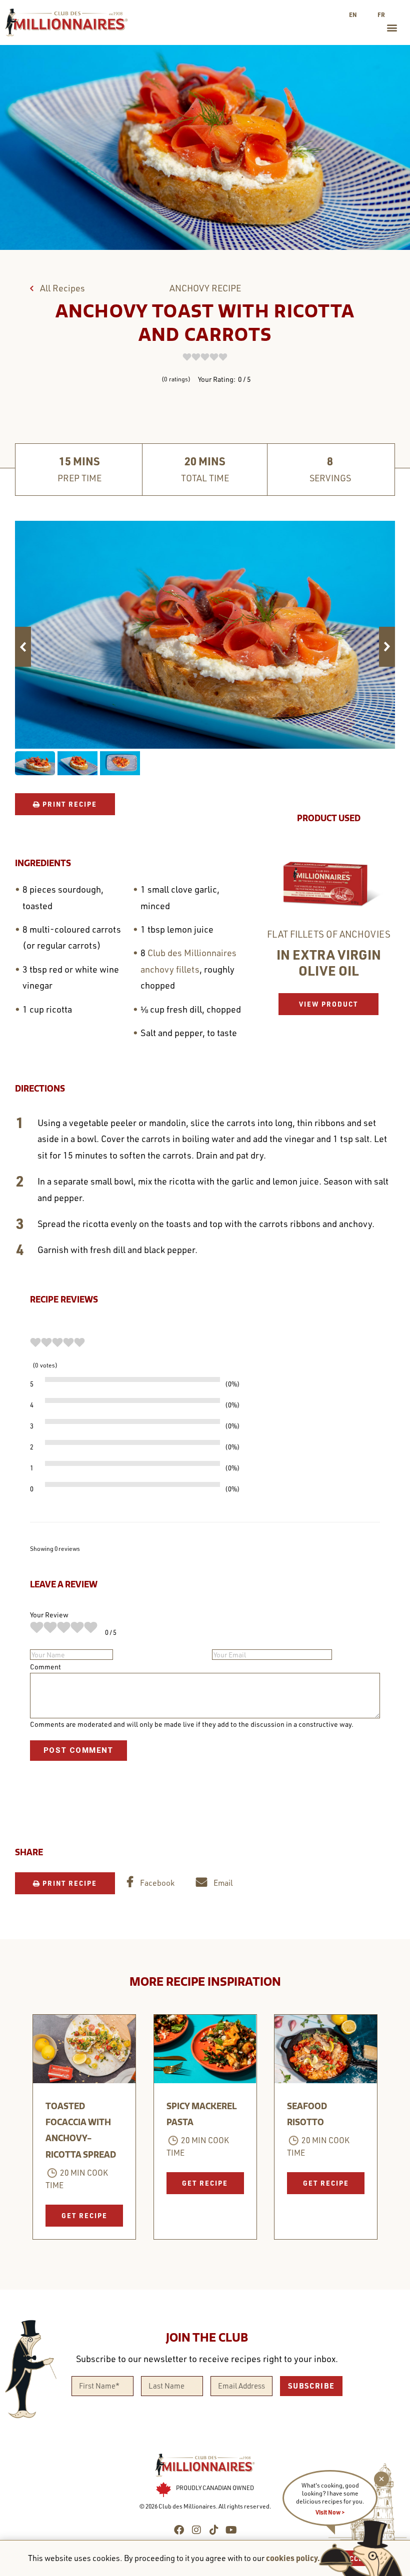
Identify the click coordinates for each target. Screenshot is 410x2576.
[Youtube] (231, 2530)
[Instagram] (196, 2530)
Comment (45, 1667)
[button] (392, 28)
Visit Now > (330, 2512)
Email (222, 1883)
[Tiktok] (214, 2530)
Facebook (156, 1883)
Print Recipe (68, 804)
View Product (328, 1004)
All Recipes (61, 288)
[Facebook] (179, 2530)
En (353, 14)
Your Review (49, 1615)
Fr (381, 14)
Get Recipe (84, 2215)
